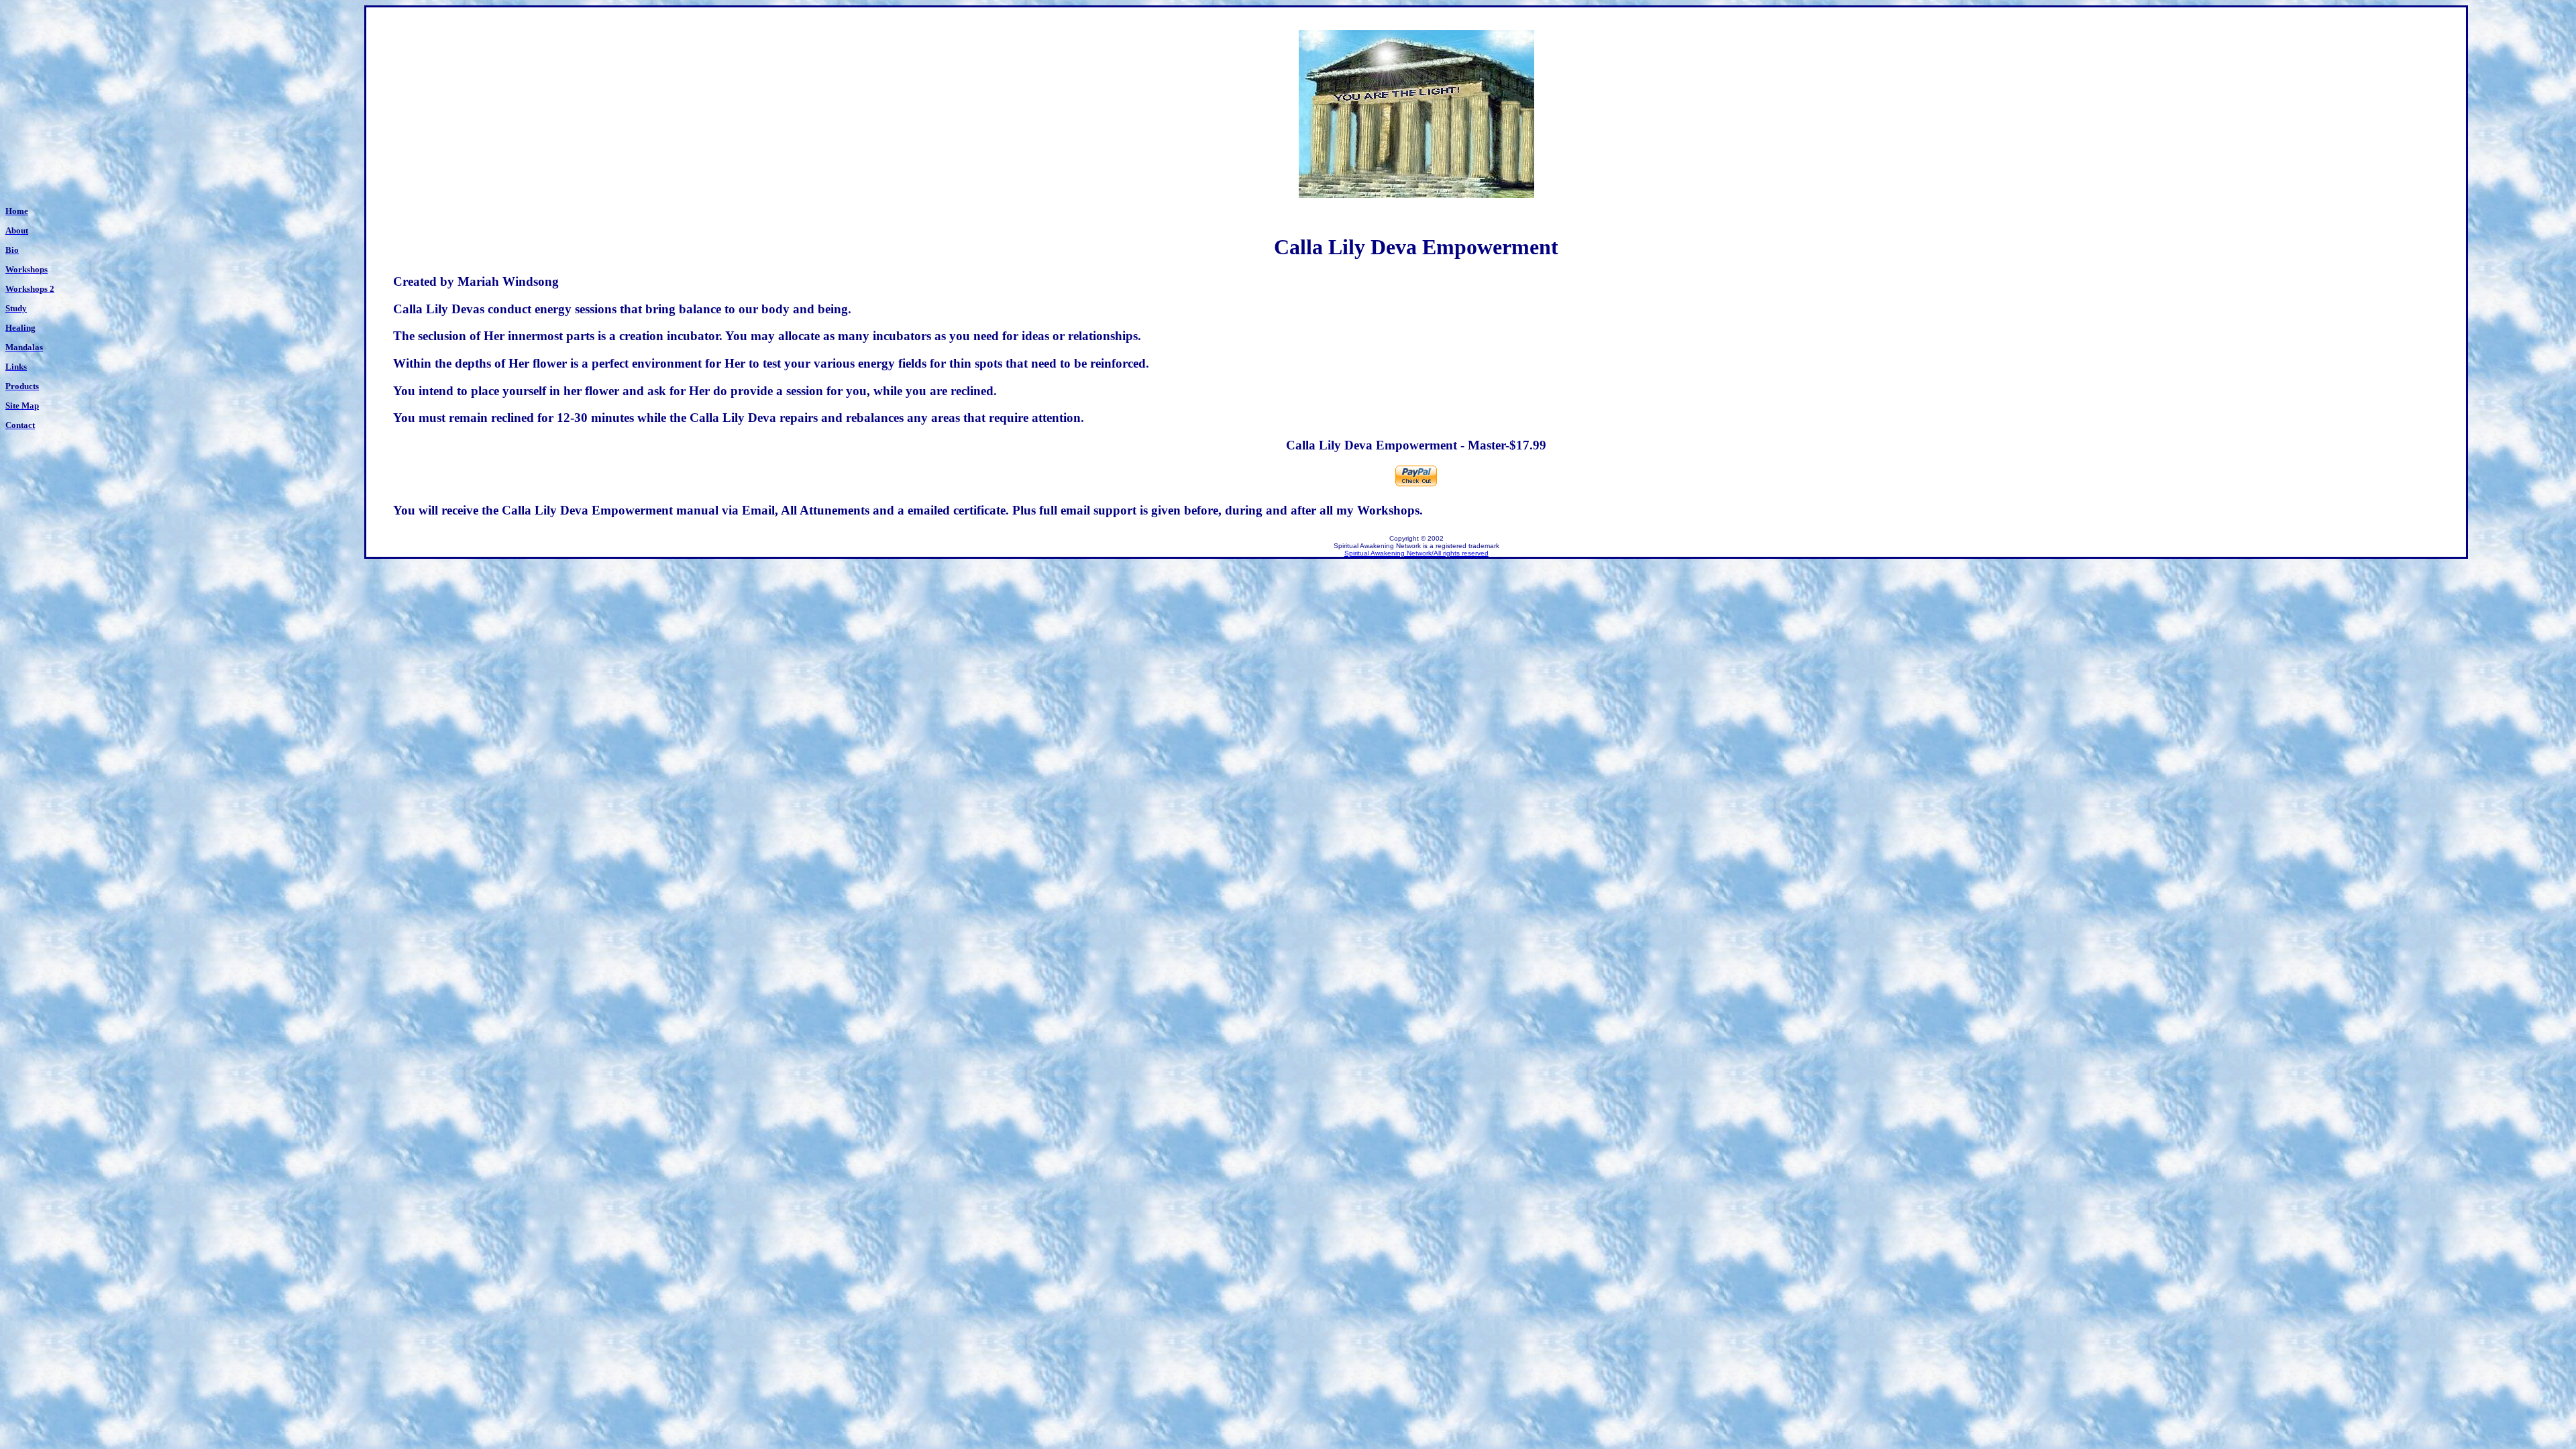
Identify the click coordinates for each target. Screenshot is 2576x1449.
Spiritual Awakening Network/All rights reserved (1416, 553)
